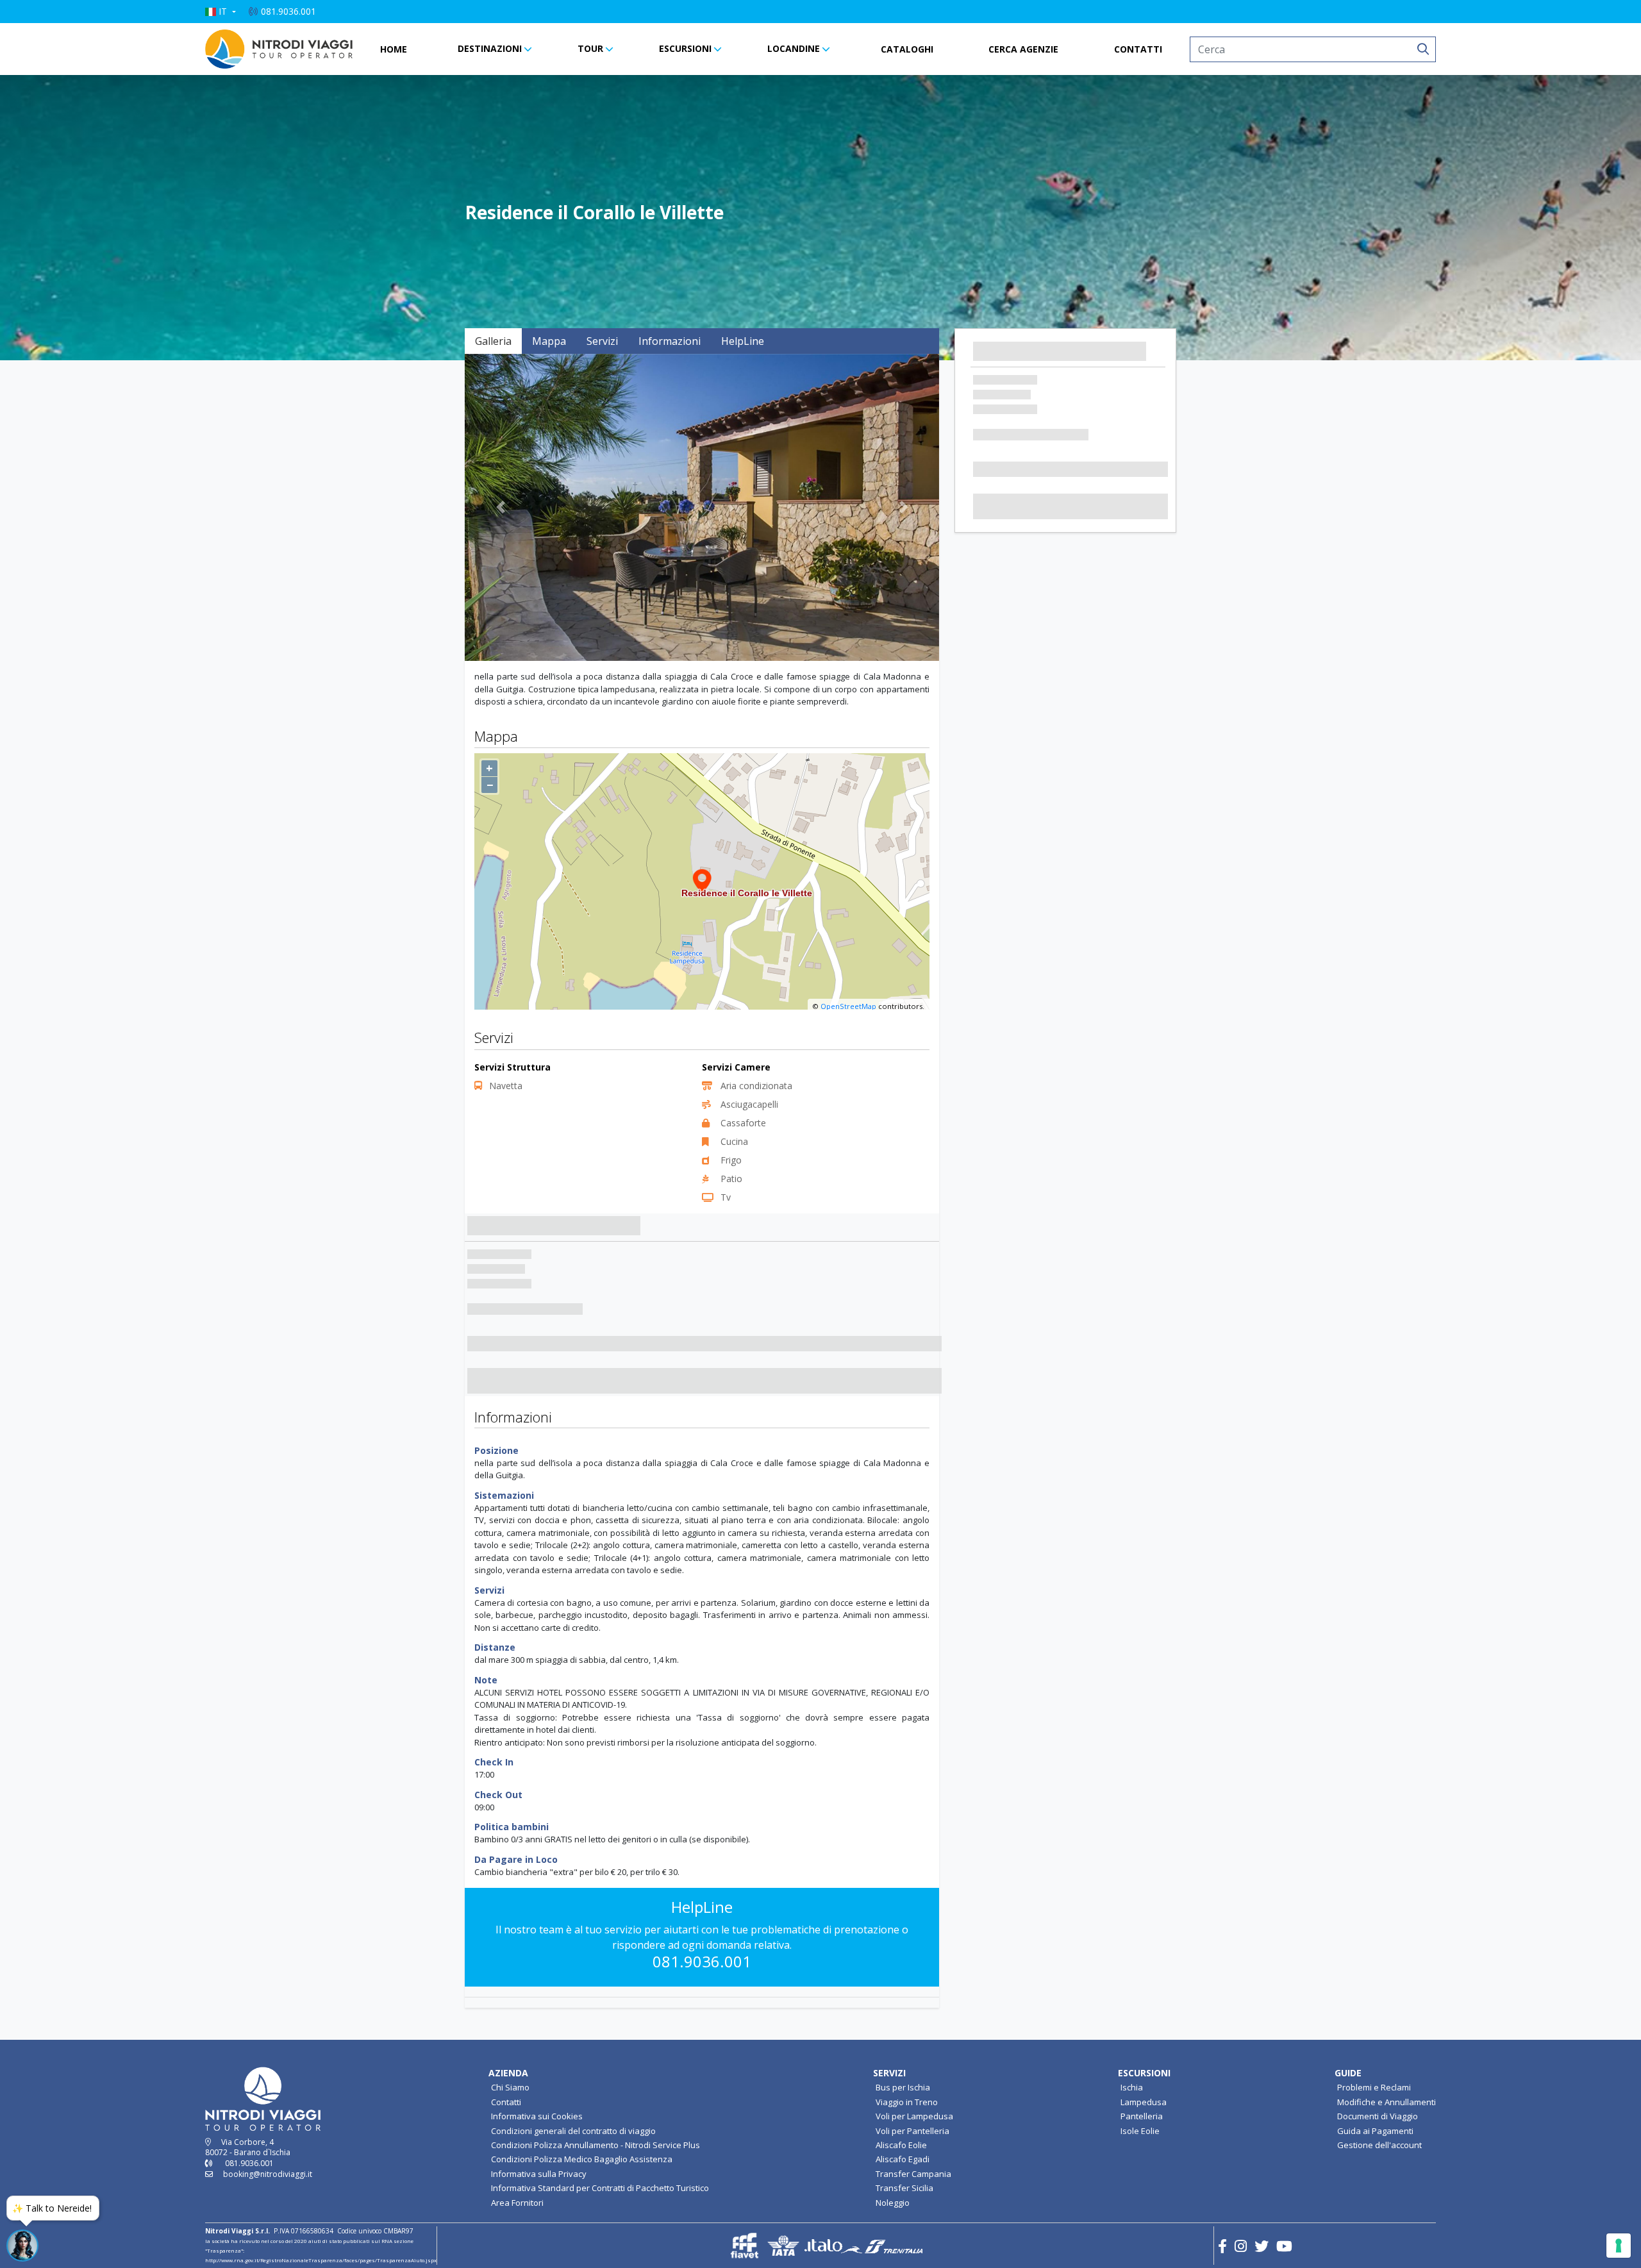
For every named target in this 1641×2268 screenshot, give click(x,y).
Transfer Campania (913, 2174)
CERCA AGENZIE (1023, 49)
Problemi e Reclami (1374, 2087)
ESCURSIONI (685, 48)
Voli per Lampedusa (914, 2116)
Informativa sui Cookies (537, 2116)
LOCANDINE (794, 48)
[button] (221, 12)
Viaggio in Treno (907, 2102)
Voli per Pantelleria (912, 2131)
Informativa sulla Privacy (539, 2174)
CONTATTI (1138, 49)
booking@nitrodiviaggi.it (268, 2174)
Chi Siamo (510, 2087)
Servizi (602, 341)
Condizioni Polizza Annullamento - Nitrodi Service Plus (596, 2145)
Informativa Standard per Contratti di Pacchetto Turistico (600, 2188)
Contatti (506, 2102)
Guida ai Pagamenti (1375, 2131)
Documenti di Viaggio (1378, 2116)
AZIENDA (508, 2073)
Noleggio (893, 2203)
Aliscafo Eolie (901, 2145)
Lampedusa (1144, 2102)
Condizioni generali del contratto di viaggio (573, 2131)
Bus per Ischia (903, 2087)
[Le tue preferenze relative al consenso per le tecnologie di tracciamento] (1619, 2246)
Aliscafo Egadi (903, 2159)
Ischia (1132, 2087)
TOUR (590, 48)
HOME (394, 49)
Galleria (493, 341)
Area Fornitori (517, 2203)
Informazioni (670, 341)
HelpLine (743, 341)
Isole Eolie (1140, 2131)
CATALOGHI (907, 49)
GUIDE (1348, 2073)
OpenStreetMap (848, 1006)
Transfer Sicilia (904, 2188)
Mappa (549, 341)
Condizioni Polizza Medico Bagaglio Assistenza (582, 2159)
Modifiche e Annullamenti (1387, 2102)
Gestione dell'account (1379, 2145)
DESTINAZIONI (490, 48)
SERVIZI (889, 2073)
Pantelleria (1142, 2116)
